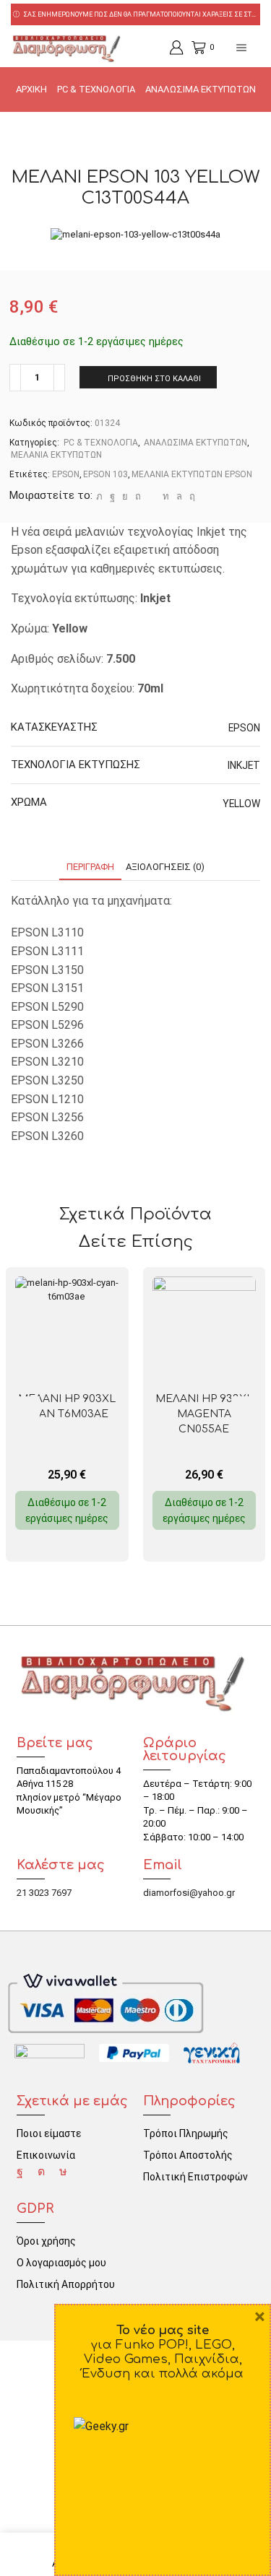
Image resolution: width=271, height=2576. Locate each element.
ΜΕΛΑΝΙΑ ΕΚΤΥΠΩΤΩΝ (56, 455)
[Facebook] (112, 496)
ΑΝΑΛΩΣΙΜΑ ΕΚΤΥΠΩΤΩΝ (201, 89)
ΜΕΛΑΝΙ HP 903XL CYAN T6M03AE (67, 1406)
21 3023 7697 (44, 1893)
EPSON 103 (106, 474)
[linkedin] (166, 496)
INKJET (244, 765)
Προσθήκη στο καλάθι (154, 379)
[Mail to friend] (152, 496)
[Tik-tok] (63, 2172)
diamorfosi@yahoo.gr (189, 1893)
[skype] (190, 496)
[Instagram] (41, 2172)
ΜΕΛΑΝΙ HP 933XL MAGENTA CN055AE (204, 1414)
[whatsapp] (179, 496)
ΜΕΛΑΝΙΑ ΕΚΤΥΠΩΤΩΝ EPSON (192, 474)
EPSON (66, 474)
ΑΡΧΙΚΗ (31, 89)
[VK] (125, 496)
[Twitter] (99, 496)
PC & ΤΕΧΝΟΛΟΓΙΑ (96, 89)
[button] (246, 1411)
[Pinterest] (138, 496)
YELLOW (241, 804)
